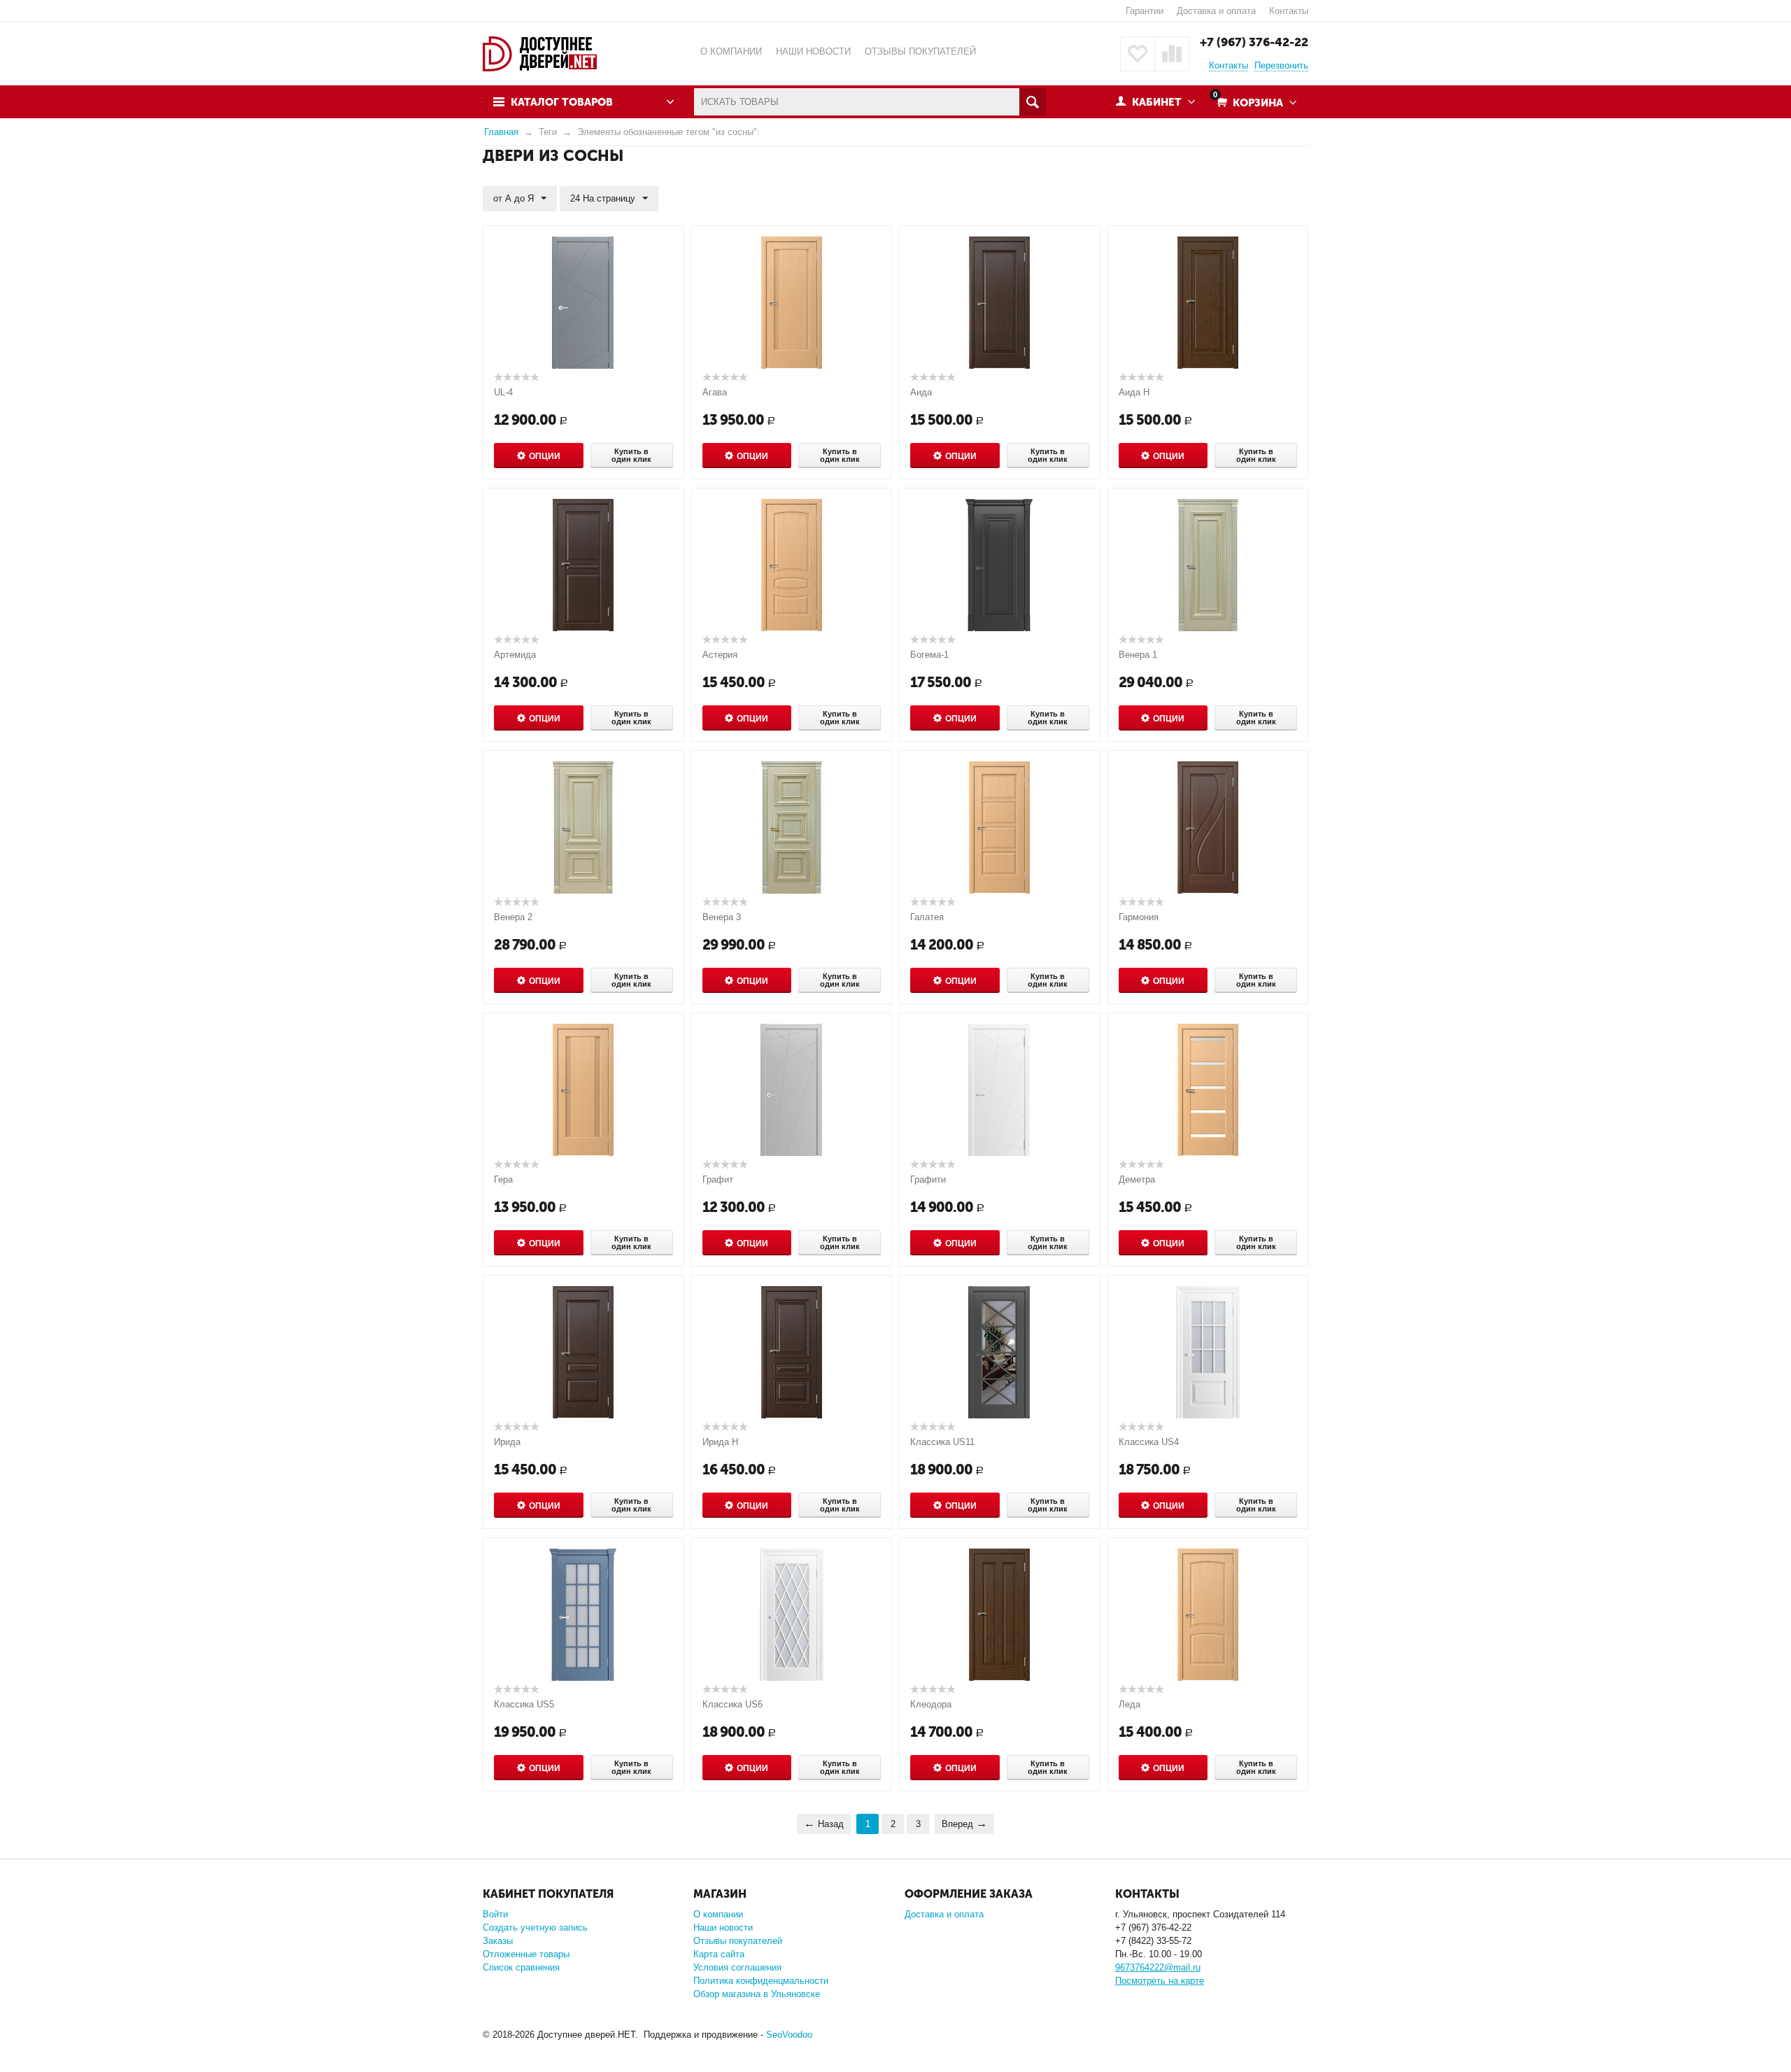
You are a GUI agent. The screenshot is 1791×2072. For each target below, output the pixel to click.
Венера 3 (722, 917)
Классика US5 (524, 1704)
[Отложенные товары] (1138, 54)
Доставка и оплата (1216, 11)
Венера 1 (1138, 655)
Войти (495, 1914)
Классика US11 (942, 1442)
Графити (928, 1179)
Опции (545, 456)
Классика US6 (732, 1704)
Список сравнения (521, 1967)
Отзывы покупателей (738, 1941)
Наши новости (723, 1927)
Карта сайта (719, 1954)
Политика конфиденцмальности (761, 1981)
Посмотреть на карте (1160, 1981)
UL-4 (503, 392)
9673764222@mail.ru (1158, 1967)
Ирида (507, 1442)
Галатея (927, 917)
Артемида (515, 655)
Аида (921, 392)
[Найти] (1033, 102)
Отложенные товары (526, 1954)
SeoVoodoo (789, 2035)
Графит (718, 1179)
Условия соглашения (737, 1967)
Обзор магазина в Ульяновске (757, 1994)
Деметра (1137, 1179)
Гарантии (1145, 11)
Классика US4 (1149, 1442)
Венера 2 (513, 917)
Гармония (1139, 917)
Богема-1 (929, 655)
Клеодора (931, 1704)
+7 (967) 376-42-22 (1254, 42)
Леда (1130, 1704)
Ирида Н (720, 1442)
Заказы (498, 1941)
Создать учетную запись (535, 1927)
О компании (718, 1914)
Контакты (1289, 11)
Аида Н (1134, 392)
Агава (715, 392)
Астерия (720, 655)
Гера (503, 1179)
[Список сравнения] (1172, 54)
